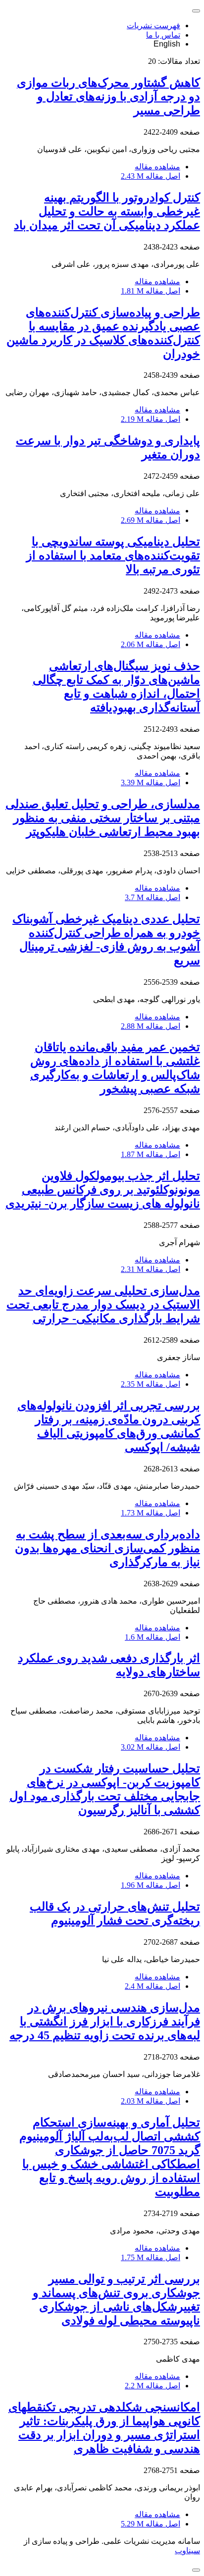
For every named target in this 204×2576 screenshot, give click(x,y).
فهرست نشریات (153, 25)
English (167, 44)
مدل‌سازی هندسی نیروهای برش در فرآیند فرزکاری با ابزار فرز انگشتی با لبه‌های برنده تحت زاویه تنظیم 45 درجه (105, 2021)
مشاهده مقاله (157, 167)
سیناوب (187, 2551)
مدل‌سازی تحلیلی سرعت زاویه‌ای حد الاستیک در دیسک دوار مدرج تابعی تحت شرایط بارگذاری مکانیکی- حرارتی (103, 1305)
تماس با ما (163, 35)
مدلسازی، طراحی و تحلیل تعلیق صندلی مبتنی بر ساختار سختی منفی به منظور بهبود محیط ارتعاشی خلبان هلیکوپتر (103, 818)
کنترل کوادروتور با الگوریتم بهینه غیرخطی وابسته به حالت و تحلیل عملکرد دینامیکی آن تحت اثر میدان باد (107, 211)
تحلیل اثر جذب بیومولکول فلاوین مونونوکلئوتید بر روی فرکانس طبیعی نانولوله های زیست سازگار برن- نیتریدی (103, 1190)
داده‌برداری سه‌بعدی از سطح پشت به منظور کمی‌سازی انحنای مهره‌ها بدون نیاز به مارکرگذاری (107, 1548)
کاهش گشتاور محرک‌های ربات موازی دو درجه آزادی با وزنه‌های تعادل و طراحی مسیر (108, 97)
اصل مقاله (151, 176)
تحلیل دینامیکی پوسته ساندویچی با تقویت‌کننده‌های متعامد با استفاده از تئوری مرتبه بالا (113, 556)
